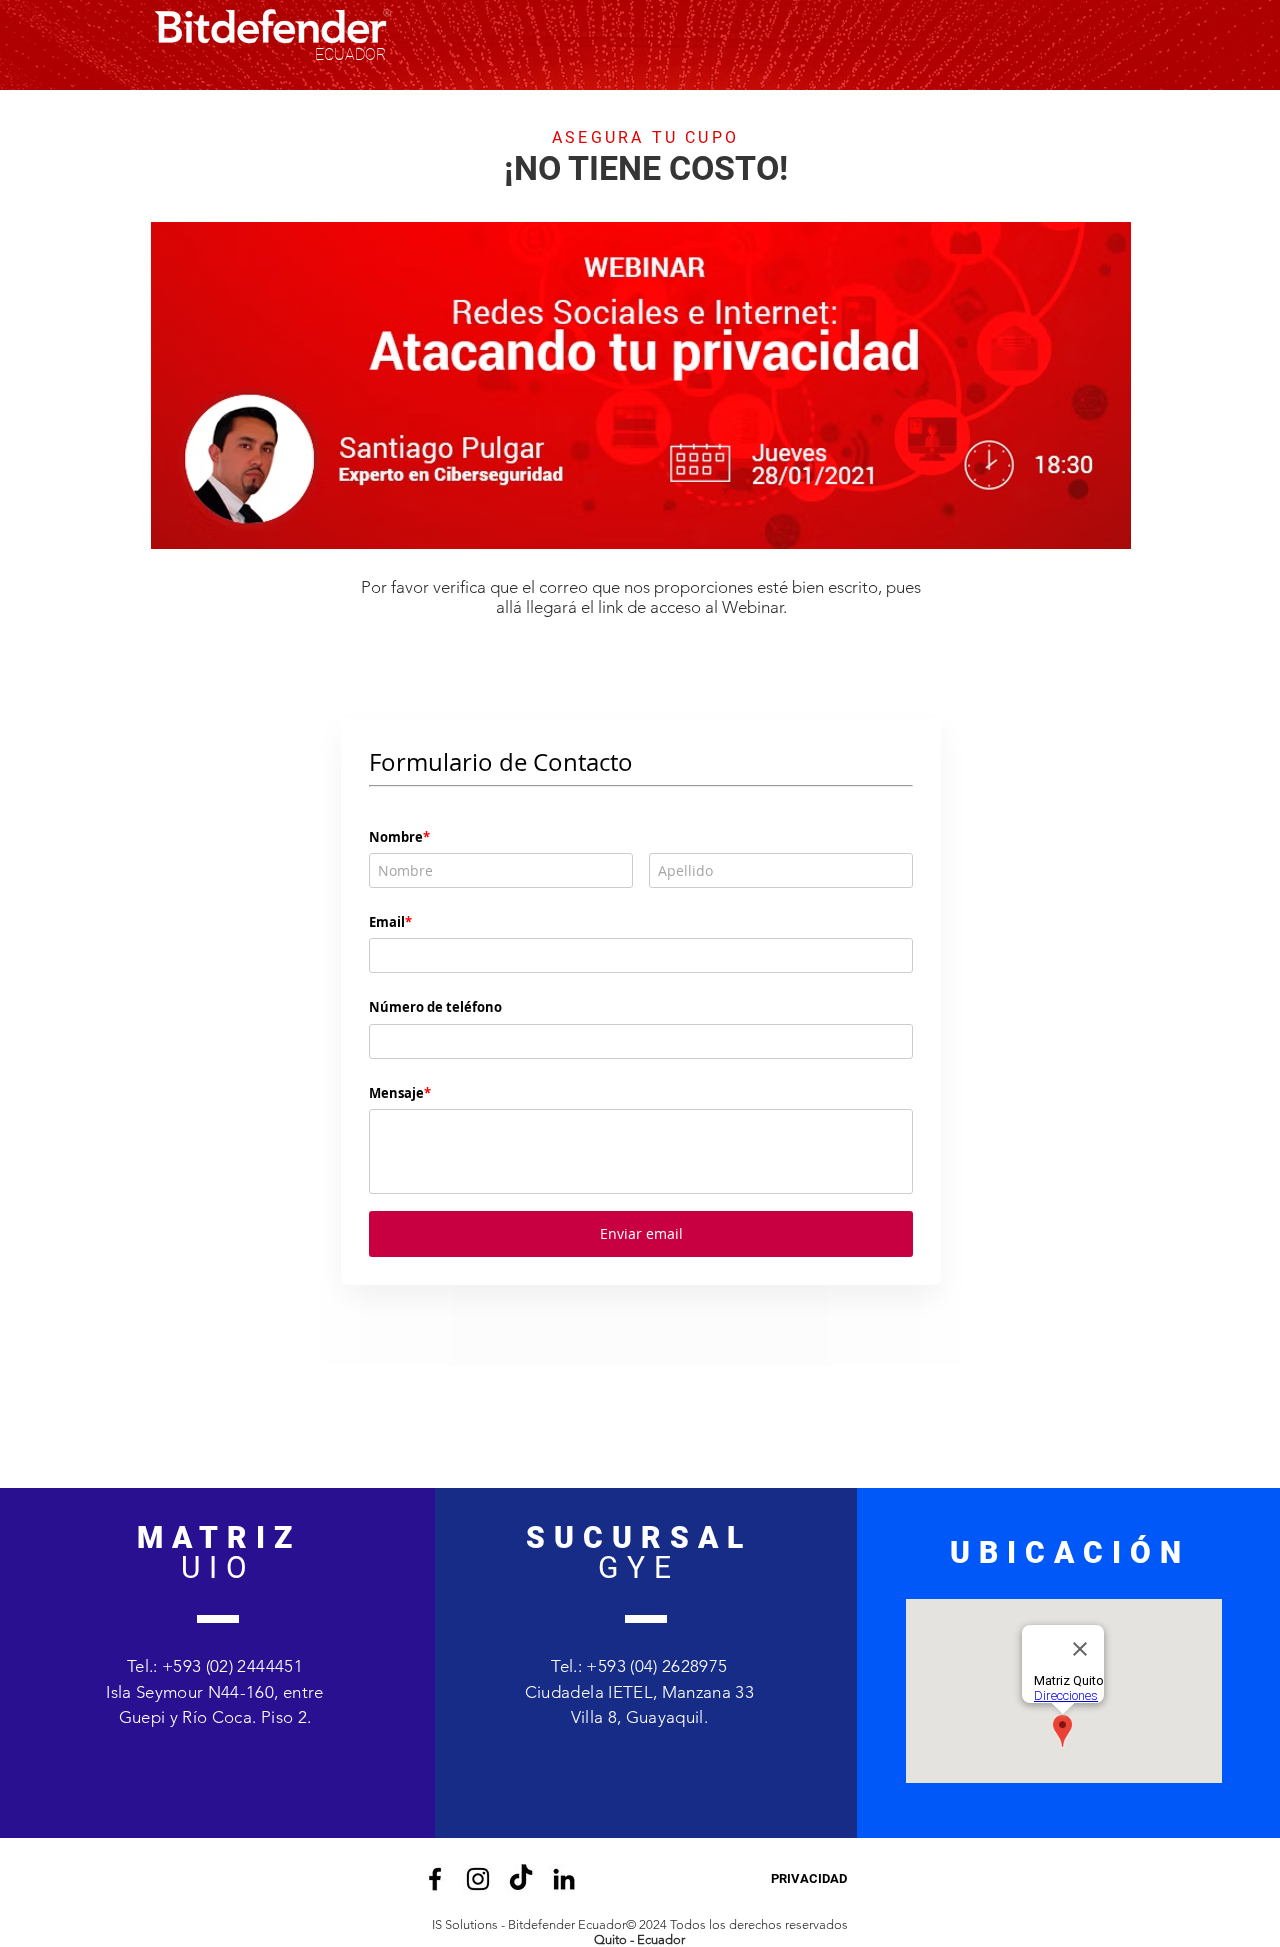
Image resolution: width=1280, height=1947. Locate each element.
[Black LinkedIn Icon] (564, 1792)
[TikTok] (521, 1792)
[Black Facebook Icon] (435, 1792)
